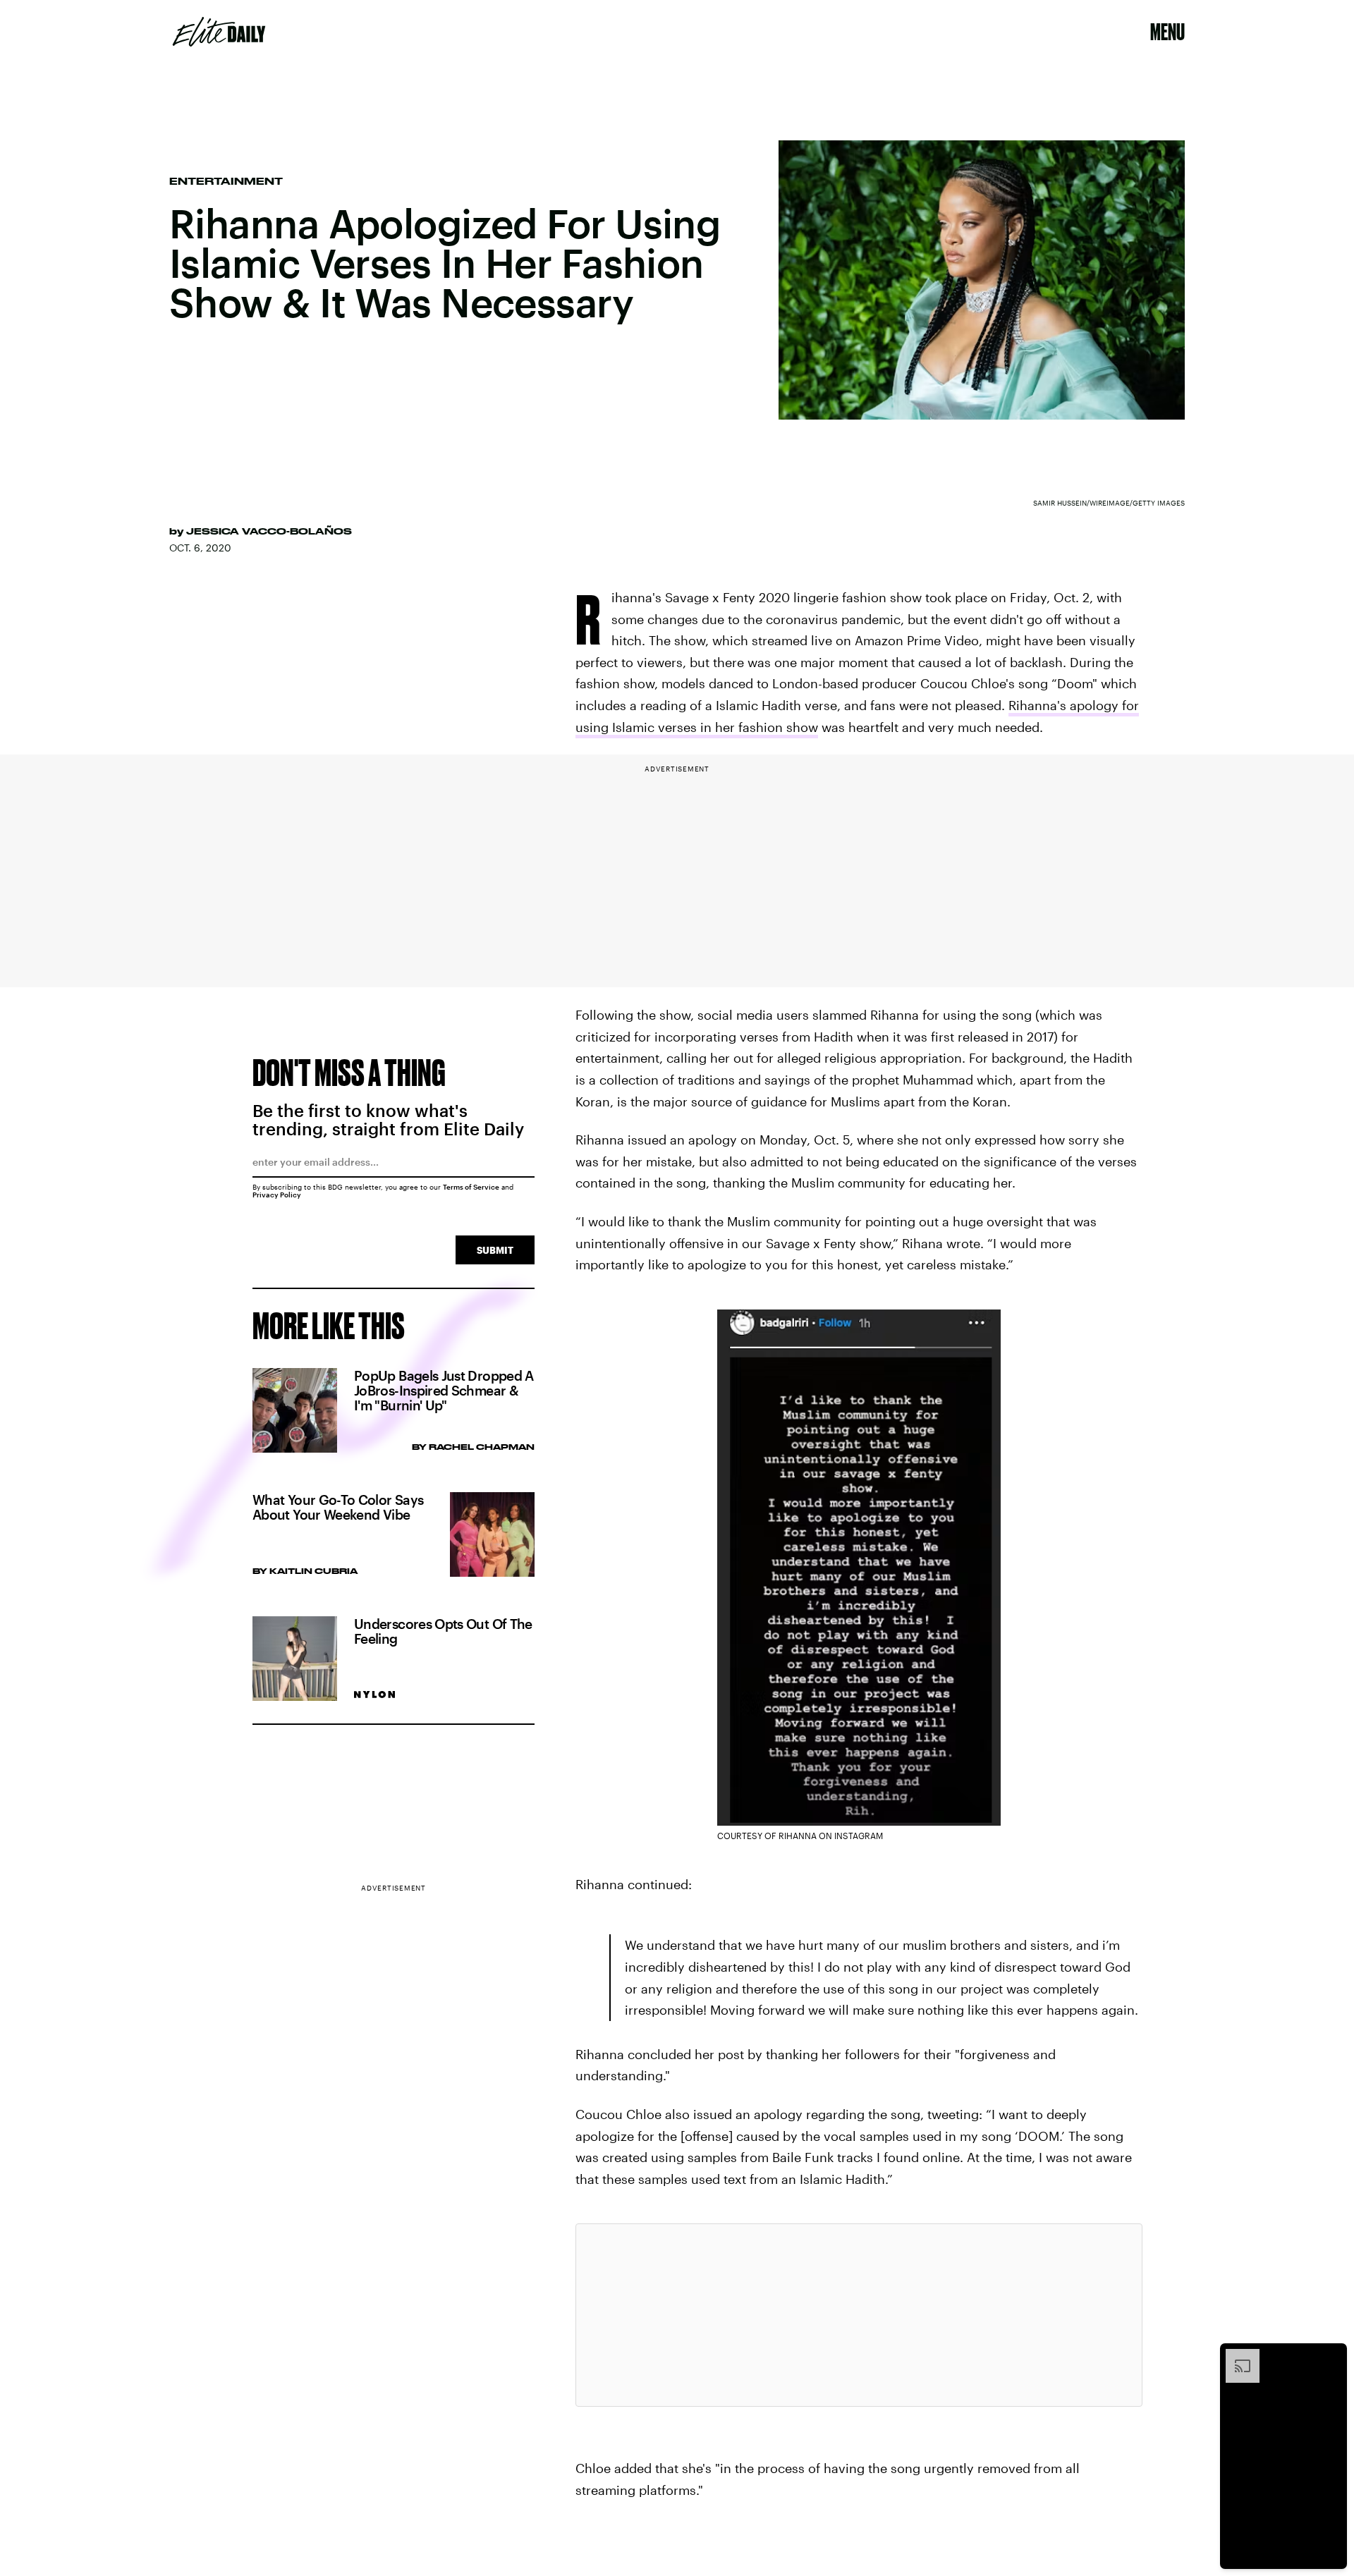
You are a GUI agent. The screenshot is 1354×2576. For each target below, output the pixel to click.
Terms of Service (471, 1187)
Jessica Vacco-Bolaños (269, 531)
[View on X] (859, 2315)
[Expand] (1236, 2356)
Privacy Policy (277, 1195)
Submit (495, 1250)
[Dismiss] (1331, 2356)
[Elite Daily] (219, 32)
